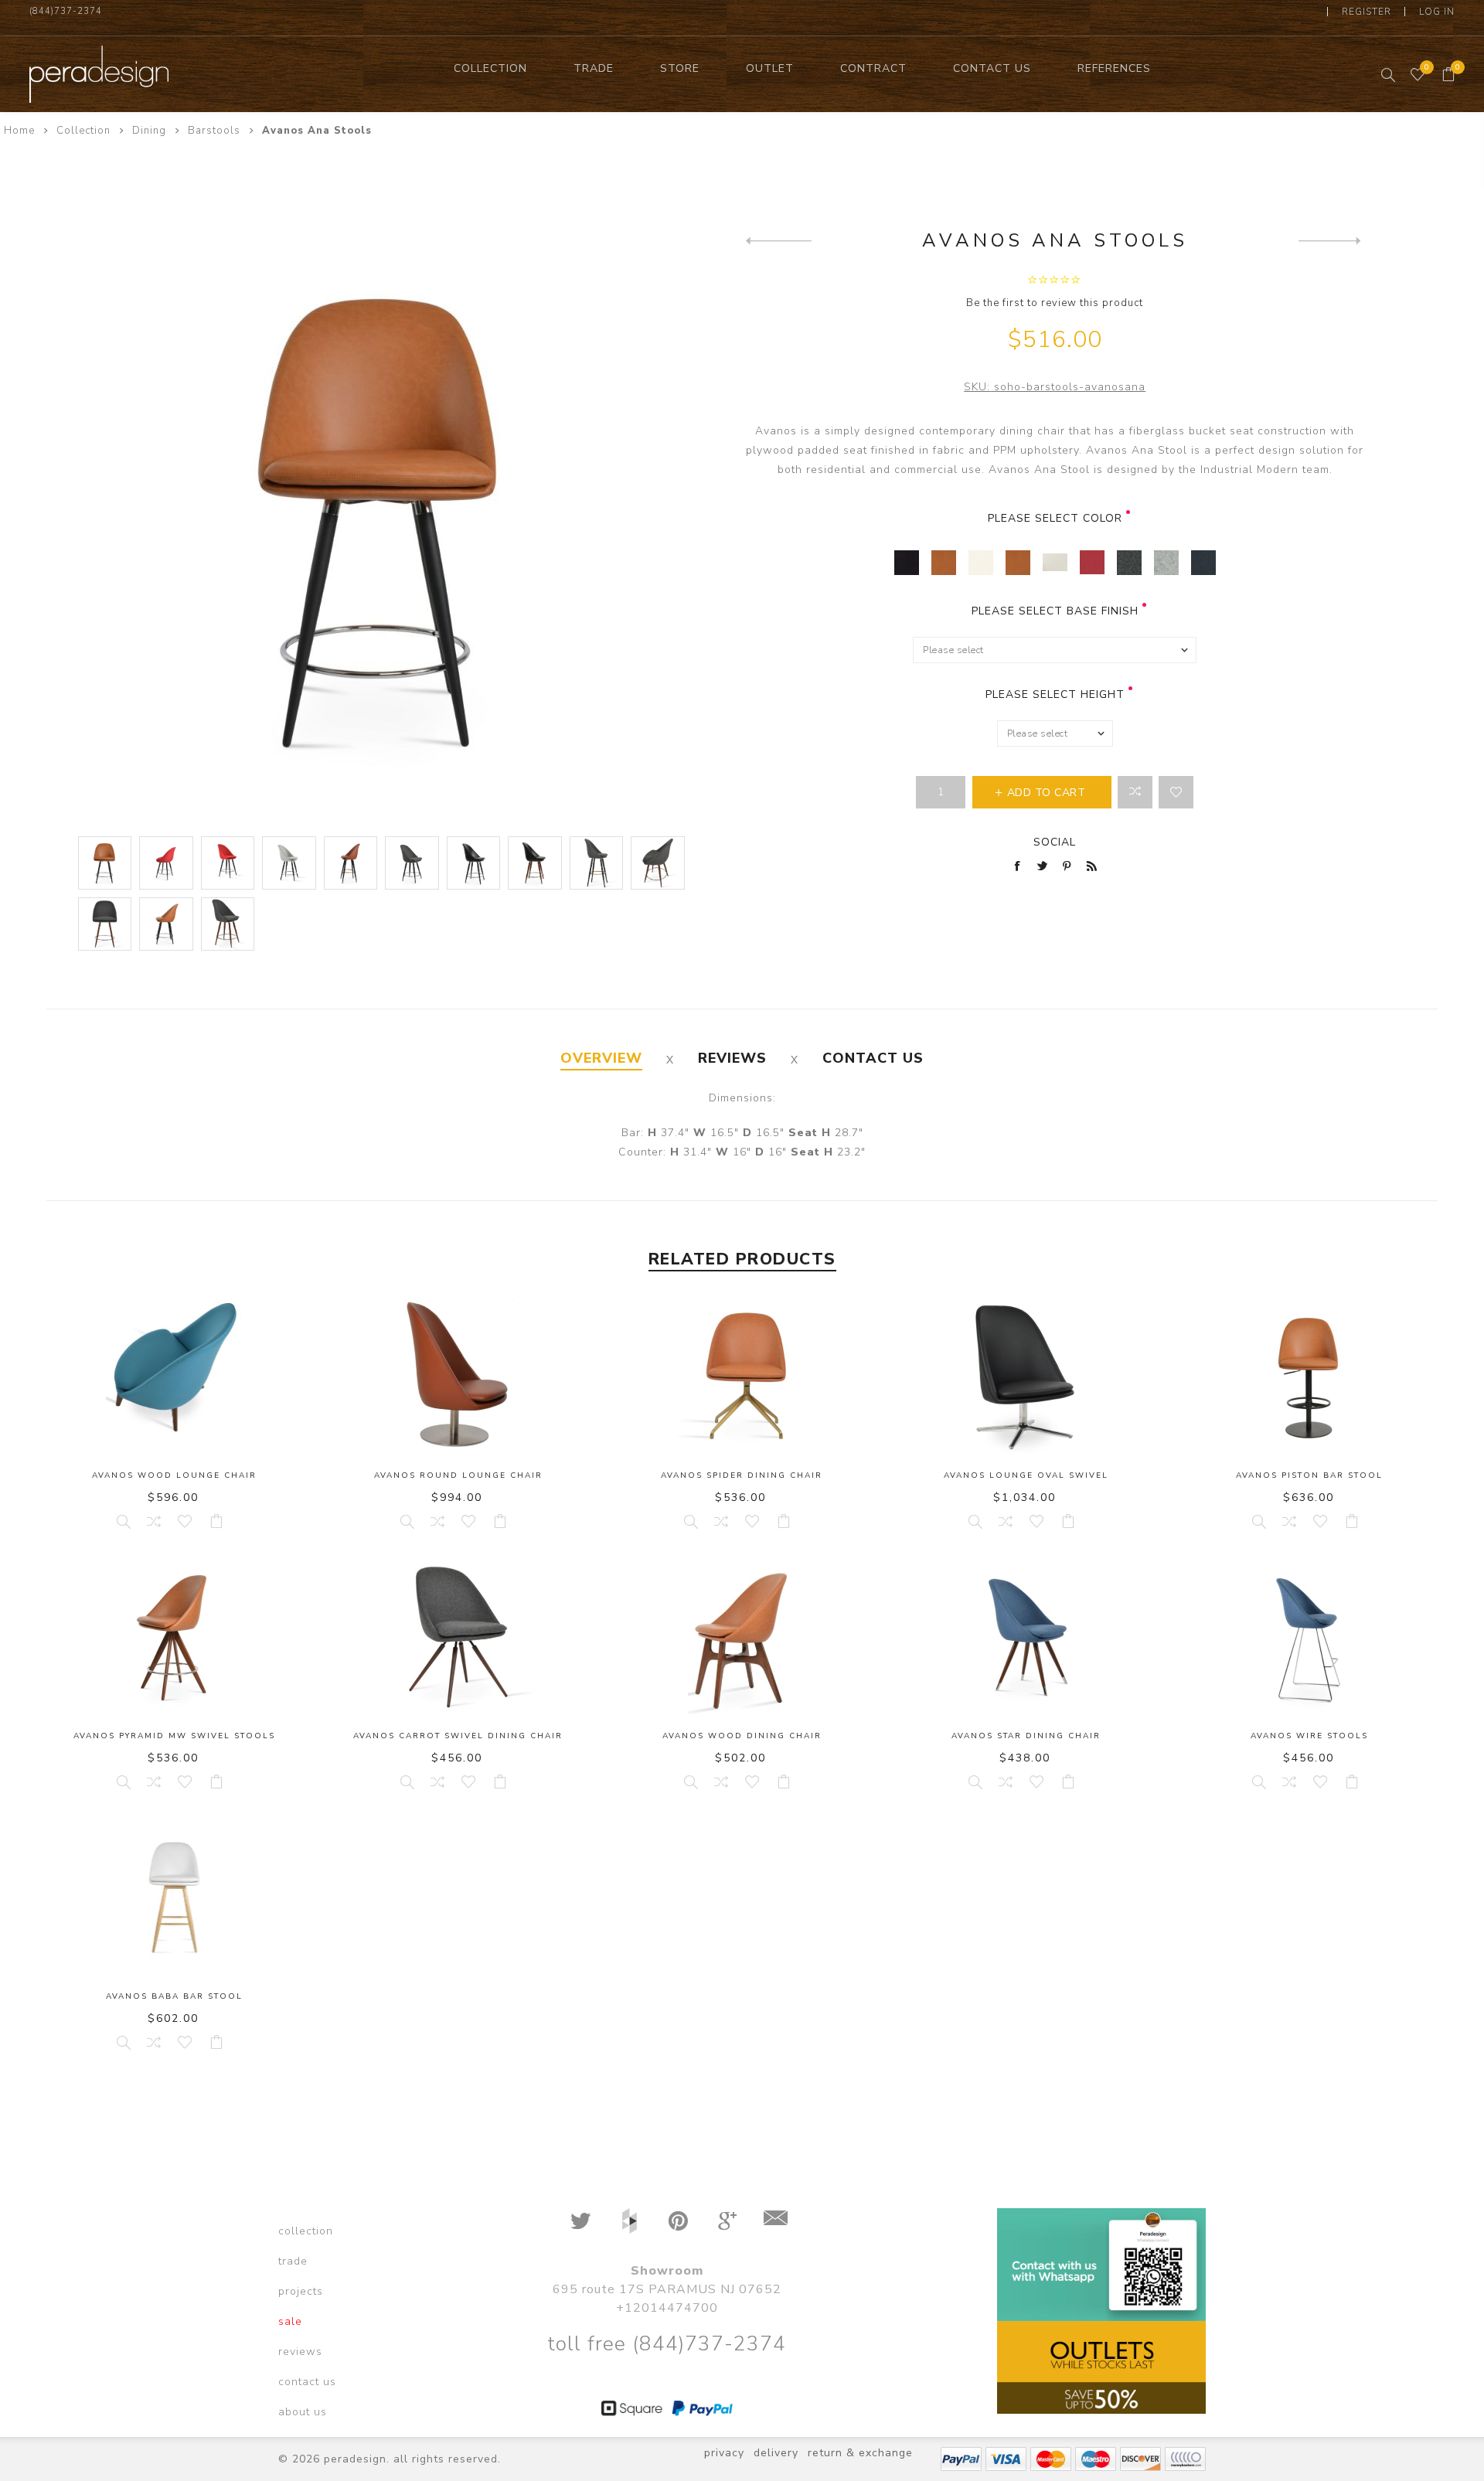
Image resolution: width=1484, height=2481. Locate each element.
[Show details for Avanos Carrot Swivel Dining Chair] (458, 1637)
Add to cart (217, 1521)
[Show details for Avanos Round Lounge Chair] (458, 1377)
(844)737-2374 (66, 11)
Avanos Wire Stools (1309, 1736)
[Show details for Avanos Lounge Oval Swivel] (1026, 1377)
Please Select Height (1055, 694)
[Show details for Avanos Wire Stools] (1310, 1637)
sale (290, 2321)
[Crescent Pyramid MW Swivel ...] (1331, 240)
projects (301, 2291)
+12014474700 (667, 2308)
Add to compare (154, 1521)
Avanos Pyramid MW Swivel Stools (174, 1736)
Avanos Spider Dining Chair (742, 1475)
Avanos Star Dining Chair (1026, 1736)
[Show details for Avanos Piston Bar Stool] (1310, 1377)
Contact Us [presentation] (873, 1058)
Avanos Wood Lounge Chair (174, 1475)
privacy (724, 2453)
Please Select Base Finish (1055, 611)
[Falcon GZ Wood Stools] (779, 240)
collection (306, 2231)
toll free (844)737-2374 (667, 2344)
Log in (1437, 12)
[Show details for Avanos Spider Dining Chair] (742, 1377)
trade (293, 2261)
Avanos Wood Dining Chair (742, 1736)
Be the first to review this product (1055, 303)
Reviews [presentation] (732, 1058)
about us (303, 2412)
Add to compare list (1135, 792)
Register (1367, 12)
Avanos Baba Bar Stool (174, 1996)
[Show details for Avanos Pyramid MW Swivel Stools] (174, 1637)
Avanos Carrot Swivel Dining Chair (458, 1736)
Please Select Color (1055, 518)
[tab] (601, 1058)
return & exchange (860, 2453)
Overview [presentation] (601, 1058)
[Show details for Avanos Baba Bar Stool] (174, 1897)
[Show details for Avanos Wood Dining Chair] (742, 1637)
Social (1055, 842)
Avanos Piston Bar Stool (1309, 1475)
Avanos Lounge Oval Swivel (1026, 1475)
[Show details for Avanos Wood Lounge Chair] (174, 1377)
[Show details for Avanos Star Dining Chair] (1026, 1637)
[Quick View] (123, 1521)
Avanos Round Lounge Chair (458, 1475)
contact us (307, 2382)
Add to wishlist (1176, 792)
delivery (776, 2453)
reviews (300, 2352)
